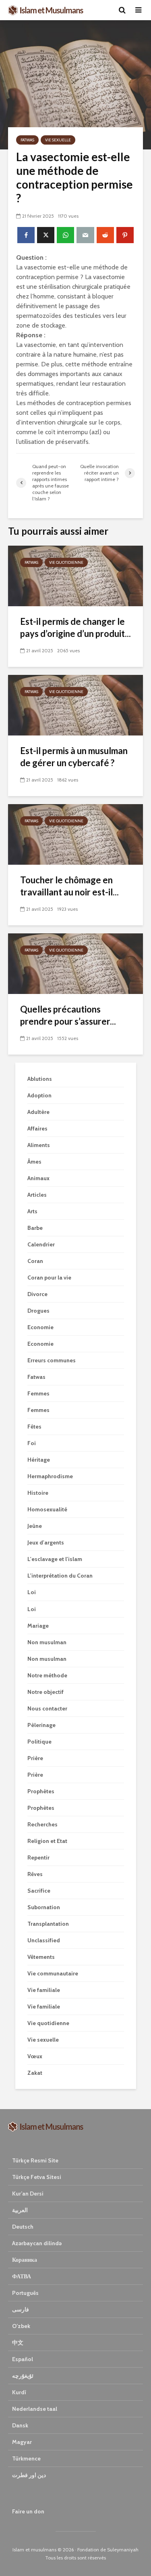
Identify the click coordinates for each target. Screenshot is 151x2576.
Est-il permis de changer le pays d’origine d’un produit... (75, 627)
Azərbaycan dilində (37, 2243)
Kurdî (19, 2392)
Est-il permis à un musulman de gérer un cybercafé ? (74, 757)
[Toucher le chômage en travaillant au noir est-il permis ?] (75, 834)
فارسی (21, 2309)
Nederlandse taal (35, 2409)
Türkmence (26, 2458)
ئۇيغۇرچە (23, 2376)
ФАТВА (22, 2276)
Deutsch (23, 2227)
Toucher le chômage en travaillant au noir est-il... (69, 886)
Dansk (20, 2425)
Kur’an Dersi (28, 2194)
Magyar (22, 2442)
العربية (20, 2210)
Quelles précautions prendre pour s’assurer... (68, 1015)
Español (23, 2359)
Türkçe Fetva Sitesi (37, 2177)
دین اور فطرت (29, 2475)
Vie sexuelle (58, 140)
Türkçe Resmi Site (35, 2160)
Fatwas (27, 140)
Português (25, 2293)
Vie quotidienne (66, 562)
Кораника (25, 2260)
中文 (18, 2343)
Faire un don (28, 2511)
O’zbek (21, 2326)
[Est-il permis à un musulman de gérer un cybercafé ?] (75, 705)
